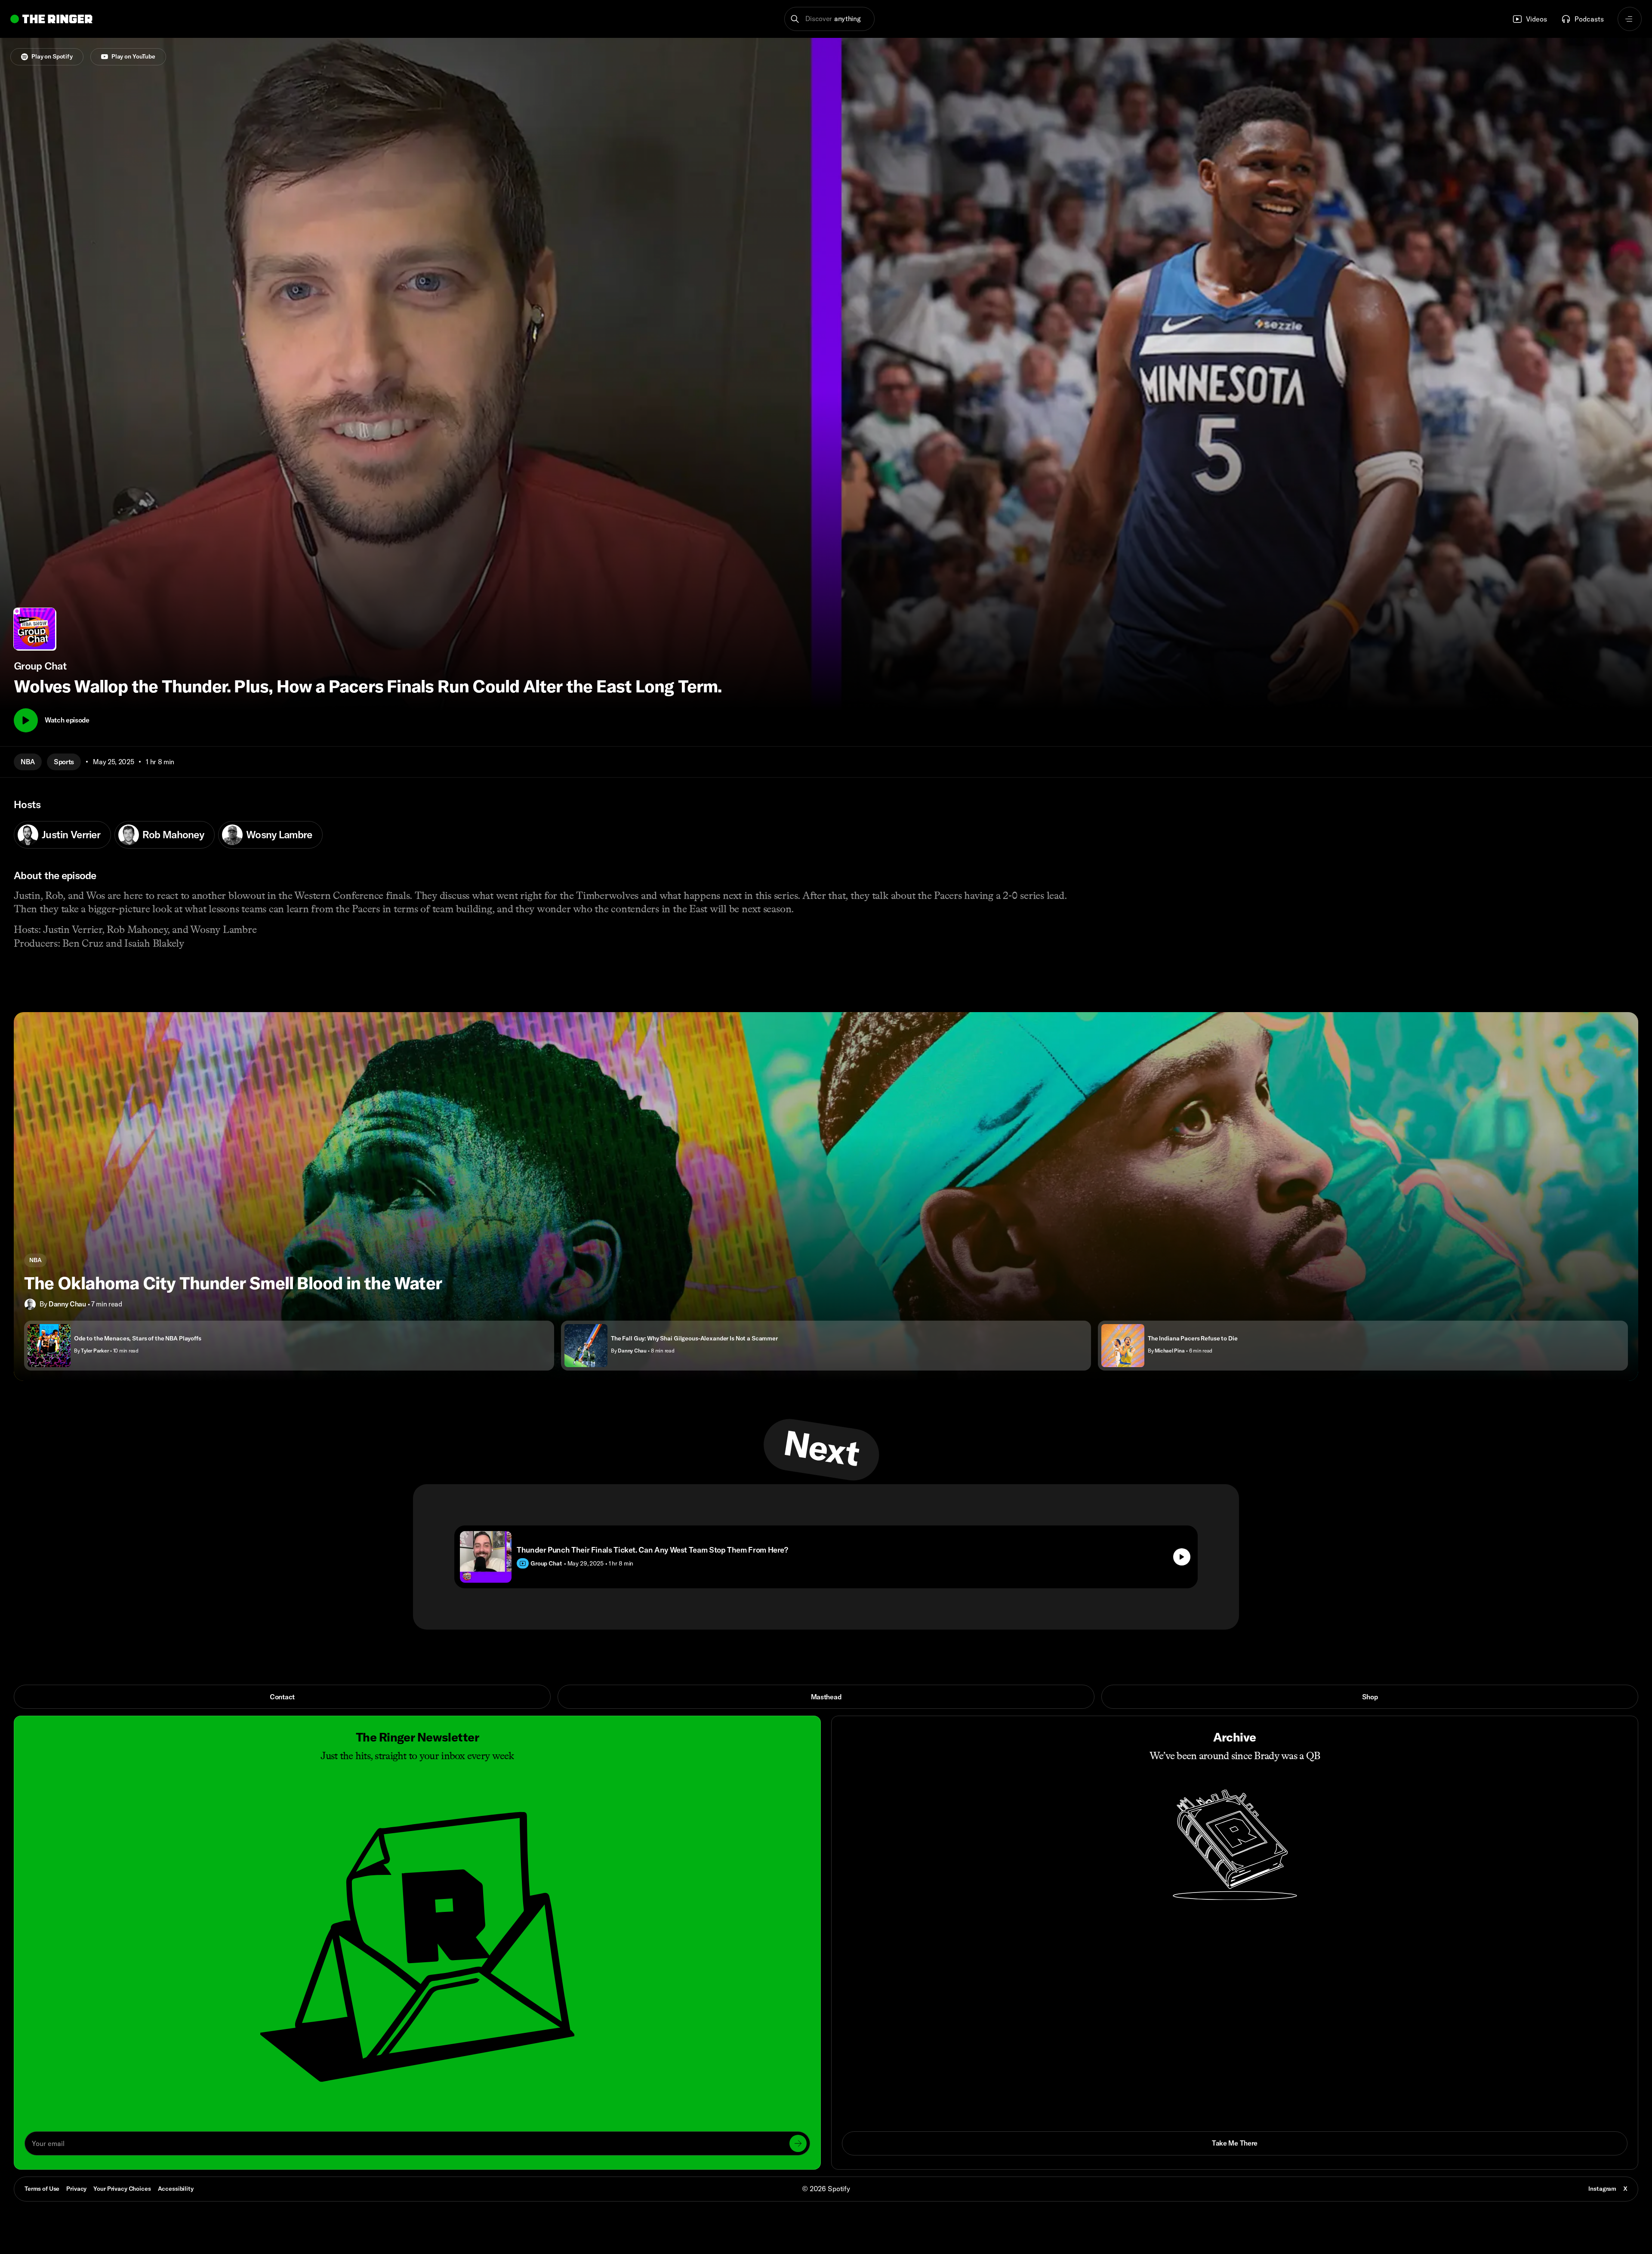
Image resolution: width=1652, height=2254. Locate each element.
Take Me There (1235, 2143)
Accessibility (176, 2189)
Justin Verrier (71, 834)
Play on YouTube (133, 56)
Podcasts (1589, 19)
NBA (28, 762)
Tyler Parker (95, 1351)
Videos (1536, 19)
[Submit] (798, 2143)
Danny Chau (67, 1304)
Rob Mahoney (173, 834)
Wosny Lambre (279, 834)
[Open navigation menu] (1630, 19)
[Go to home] (51, 19)
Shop (1370, 1697)
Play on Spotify (52, 56)
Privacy (76, 2189)
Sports (64, 762)
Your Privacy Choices (122, 2189)
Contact (282, 1697)
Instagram (1602, 2189)
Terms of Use (42, 2189)
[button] (830, 19)
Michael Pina (1170, 1351)
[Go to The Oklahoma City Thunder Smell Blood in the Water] (826, 1196)
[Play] (26, 720)
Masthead (826, 1697)
